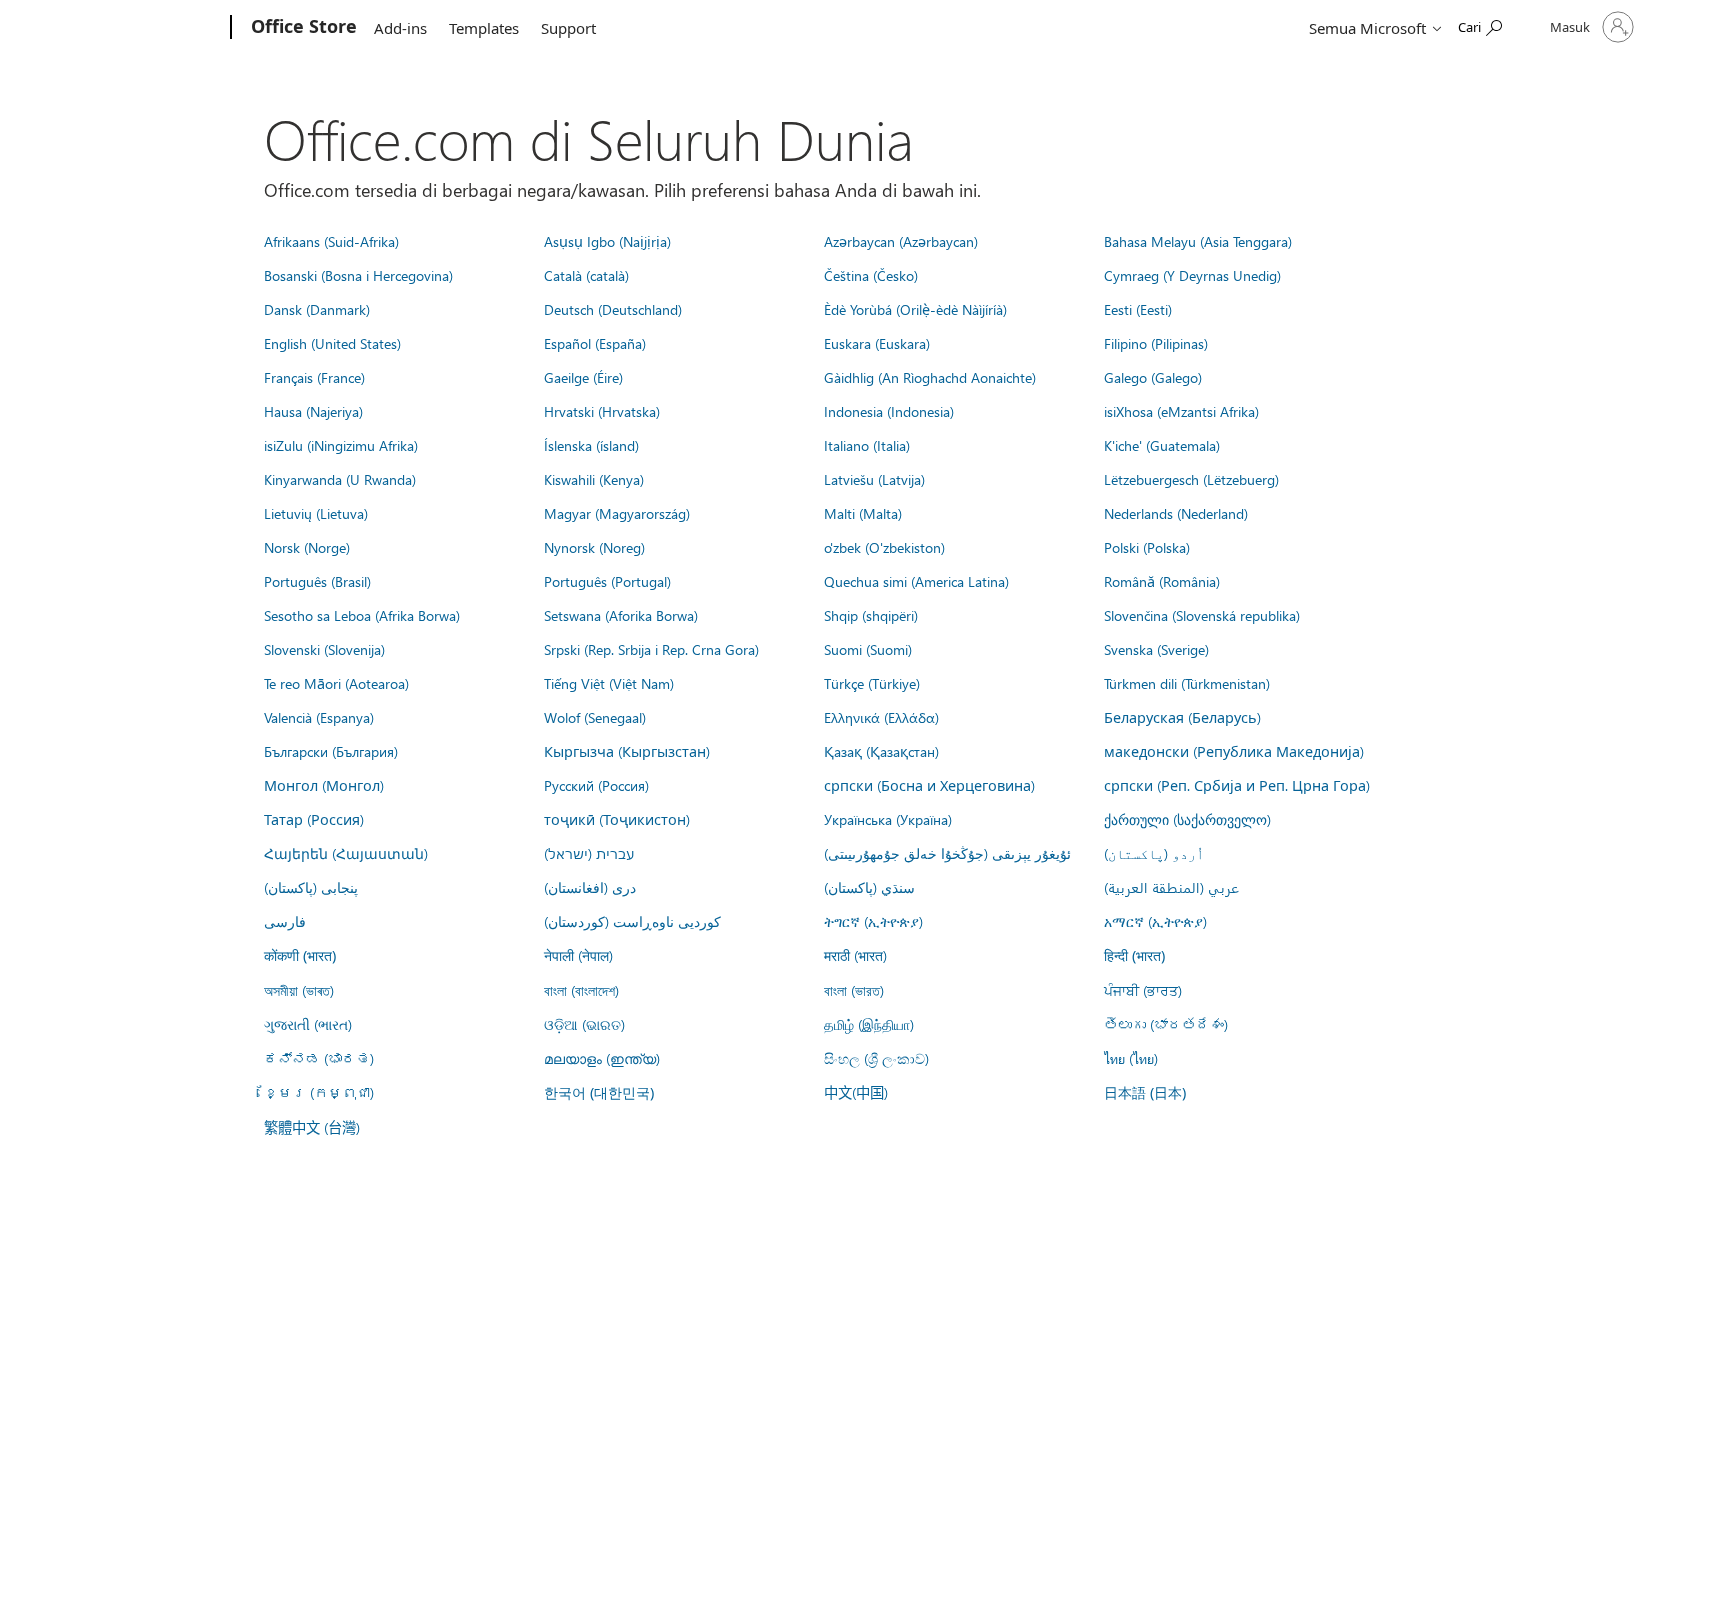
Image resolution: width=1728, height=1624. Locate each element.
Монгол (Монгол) (324, 785)
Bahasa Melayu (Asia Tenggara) (1198, 241)
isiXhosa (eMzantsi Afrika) (1181, 411)
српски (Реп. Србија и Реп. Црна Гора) (1237, 785)
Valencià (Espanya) (319, 717)
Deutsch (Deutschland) (613, 309)
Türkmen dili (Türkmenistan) (1187, 683)
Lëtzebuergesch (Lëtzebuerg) (1191, 479)
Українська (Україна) (888, 819)
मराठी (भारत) (855, 955)
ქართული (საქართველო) (1187, 819)
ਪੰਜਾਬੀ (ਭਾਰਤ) (1143, 990)
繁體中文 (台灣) (312, 1127)
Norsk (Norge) (307, 547)
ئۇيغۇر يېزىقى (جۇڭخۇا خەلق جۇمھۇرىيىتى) (947, 853)
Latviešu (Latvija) (874, 479)
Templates (484, 28)
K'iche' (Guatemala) (1162, 445)
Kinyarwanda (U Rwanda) (340, 479)
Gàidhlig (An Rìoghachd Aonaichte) (930, 377)
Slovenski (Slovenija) (324, 649)
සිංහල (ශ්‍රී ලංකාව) (876, 1058)
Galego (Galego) (1153, 377)
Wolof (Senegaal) (595, 717)
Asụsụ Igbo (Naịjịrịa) (607, 241)
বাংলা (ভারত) (854, 990)
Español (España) (595, 343)
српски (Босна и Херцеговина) (929, 785)
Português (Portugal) (607, 581)
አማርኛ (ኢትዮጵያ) (1155, 921)
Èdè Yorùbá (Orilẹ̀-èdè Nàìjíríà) (915, 309)
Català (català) (586, 275)
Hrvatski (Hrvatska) (602, 411)
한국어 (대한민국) (599, 1092)
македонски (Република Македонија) (1234, 751)
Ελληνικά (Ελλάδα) (881, 717)
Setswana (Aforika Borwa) (621, 615)
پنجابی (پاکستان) (311, 887)
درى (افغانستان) (590, 887)
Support (568, 28)
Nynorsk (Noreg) (594, 547)
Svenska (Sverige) (1156, 649)
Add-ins (400, 28)
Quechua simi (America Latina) (916, 581)
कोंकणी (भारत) (300, 955)
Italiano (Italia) (867, 445)
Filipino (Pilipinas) (1156, 343)
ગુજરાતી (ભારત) (308, 1024)
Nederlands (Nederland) (1176, 513)
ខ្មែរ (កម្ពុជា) (319, 1092)
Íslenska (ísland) (591, 445)
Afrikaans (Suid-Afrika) (331, 241)
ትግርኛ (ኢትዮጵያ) (873, 921)
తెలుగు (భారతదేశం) (1166, 1024)
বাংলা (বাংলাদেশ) (581, 990)
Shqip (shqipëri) (871, 615)
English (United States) (332, 343)
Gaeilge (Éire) (583, 377)
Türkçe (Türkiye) (872, 683)
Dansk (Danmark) (317, 309)
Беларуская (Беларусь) (1182, 717)
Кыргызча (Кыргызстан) (627, 751)
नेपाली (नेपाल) (578, 955)
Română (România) (1162, 581)
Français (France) (314, 377)
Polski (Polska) (1147, 547)
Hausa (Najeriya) (313, 411)
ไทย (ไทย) (1131, 1058)
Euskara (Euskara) (877, 343)
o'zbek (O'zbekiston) (884, 547)
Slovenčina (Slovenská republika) (1202, 615)
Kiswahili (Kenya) (594, 479)
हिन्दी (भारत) (1134, 955)
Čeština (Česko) (871, 275)
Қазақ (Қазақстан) (881, 751)
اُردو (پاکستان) (1154, 853)
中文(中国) (856, 1092)
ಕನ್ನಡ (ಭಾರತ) (319, 1058)
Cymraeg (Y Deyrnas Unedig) (1192, 275)
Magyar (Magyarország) (617, 513)
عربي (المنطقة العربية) (1171, 887)
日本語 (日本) (1145, 1092)
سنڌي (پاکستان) (869, 887)
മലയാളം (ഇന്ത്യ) (602, 1058)
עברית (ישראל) (589, 853)
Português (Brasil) (317, 581)
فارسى (285, 921)
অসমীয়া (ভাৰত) (299, 990)
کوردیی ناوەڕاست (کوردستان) (632, 921)
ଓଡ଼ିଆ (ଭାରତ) (584, 1024)
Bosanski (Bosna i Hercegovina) (358, 275)
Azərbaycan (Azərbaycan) (901, 241)
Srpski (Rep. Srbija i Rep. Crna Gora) (651, 649)
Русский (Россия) (596, 785)
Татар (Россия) (314, 819)
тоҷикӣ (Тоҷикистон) (617, 819)
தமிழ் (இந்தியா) (869, 1024)
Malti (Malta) (863, 513)
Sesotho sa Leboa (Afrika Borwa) (362, 615)
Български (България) (331, 751)
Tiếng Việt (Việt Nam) (609, 683)
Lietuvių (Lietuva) (316, 513)
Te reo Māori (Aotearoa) (336, 683)
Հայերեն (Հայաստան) (346, 853)
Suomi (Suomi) (868, 649)
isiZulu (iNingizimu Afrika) (341, 445)
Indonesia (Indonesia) (889, 411)
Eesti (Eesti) (1138, 309)
